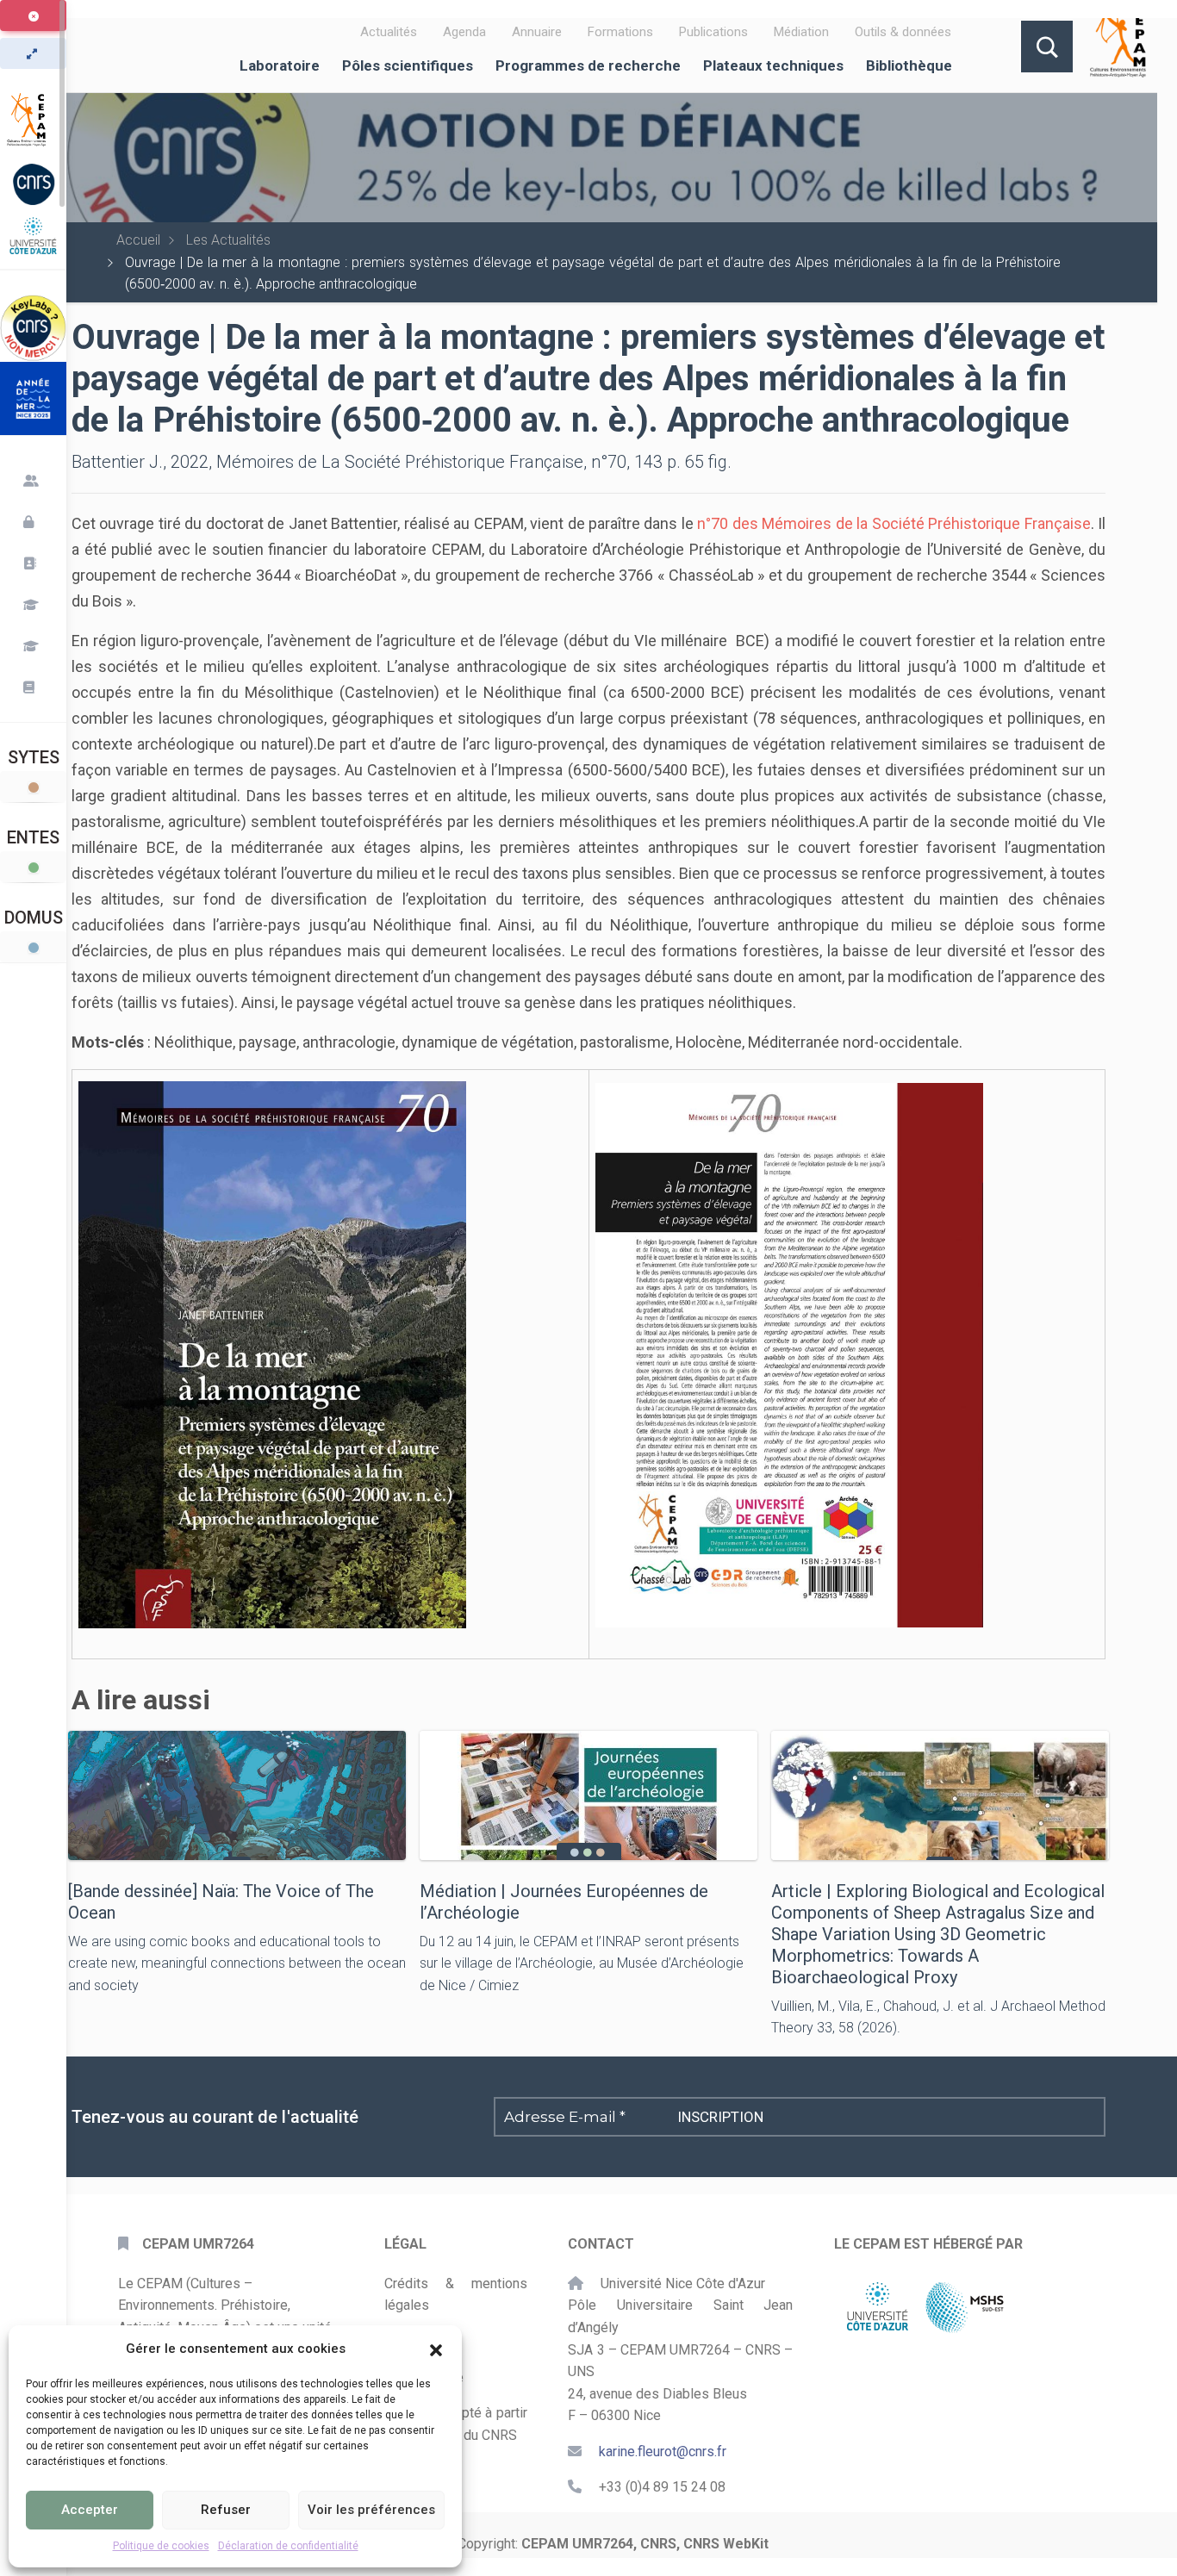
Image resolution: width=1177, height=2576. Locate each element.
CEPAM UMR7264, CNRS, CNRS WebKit (645, 2544)
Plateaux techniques (773, 65)
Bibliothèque (909, 65)
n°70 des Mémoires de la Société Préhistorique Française (894, 523)
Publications (713, 32)
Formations (620, 32)
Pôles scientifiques (408, 65)
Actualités (389, 32)
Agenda (464, 32)
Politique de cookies (161, 2546)
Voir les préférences (371, 2510)
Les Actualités (228, 240)
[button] (436, 2349)
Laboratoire (280, 65)
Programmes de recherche (588, 65)
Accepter (90, 2510)
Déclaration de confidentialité (288, 2546)
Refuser (226, 2510)
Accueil (138, 240)
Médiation (801, 32)
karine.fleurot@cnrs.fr (663, 2452)
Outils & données (903, 32)
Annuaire (537, 32)
